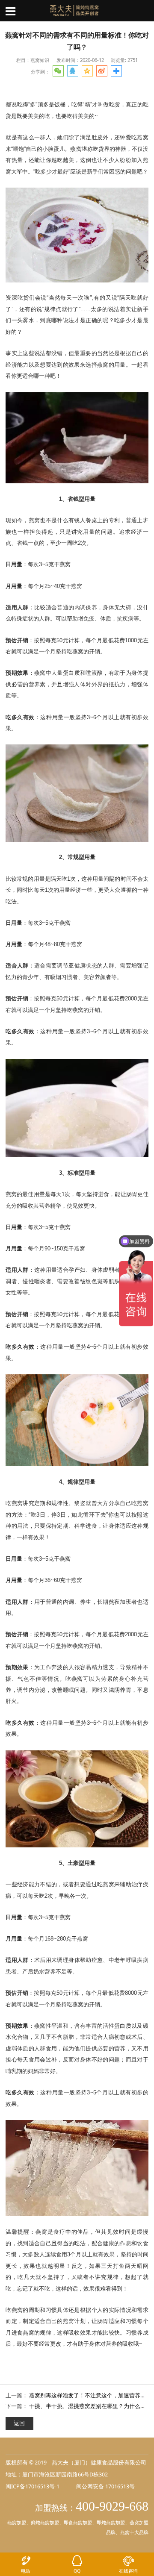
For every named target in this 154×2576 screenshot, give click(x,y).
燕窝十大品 (132, 2532)
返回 (19, 2423)
